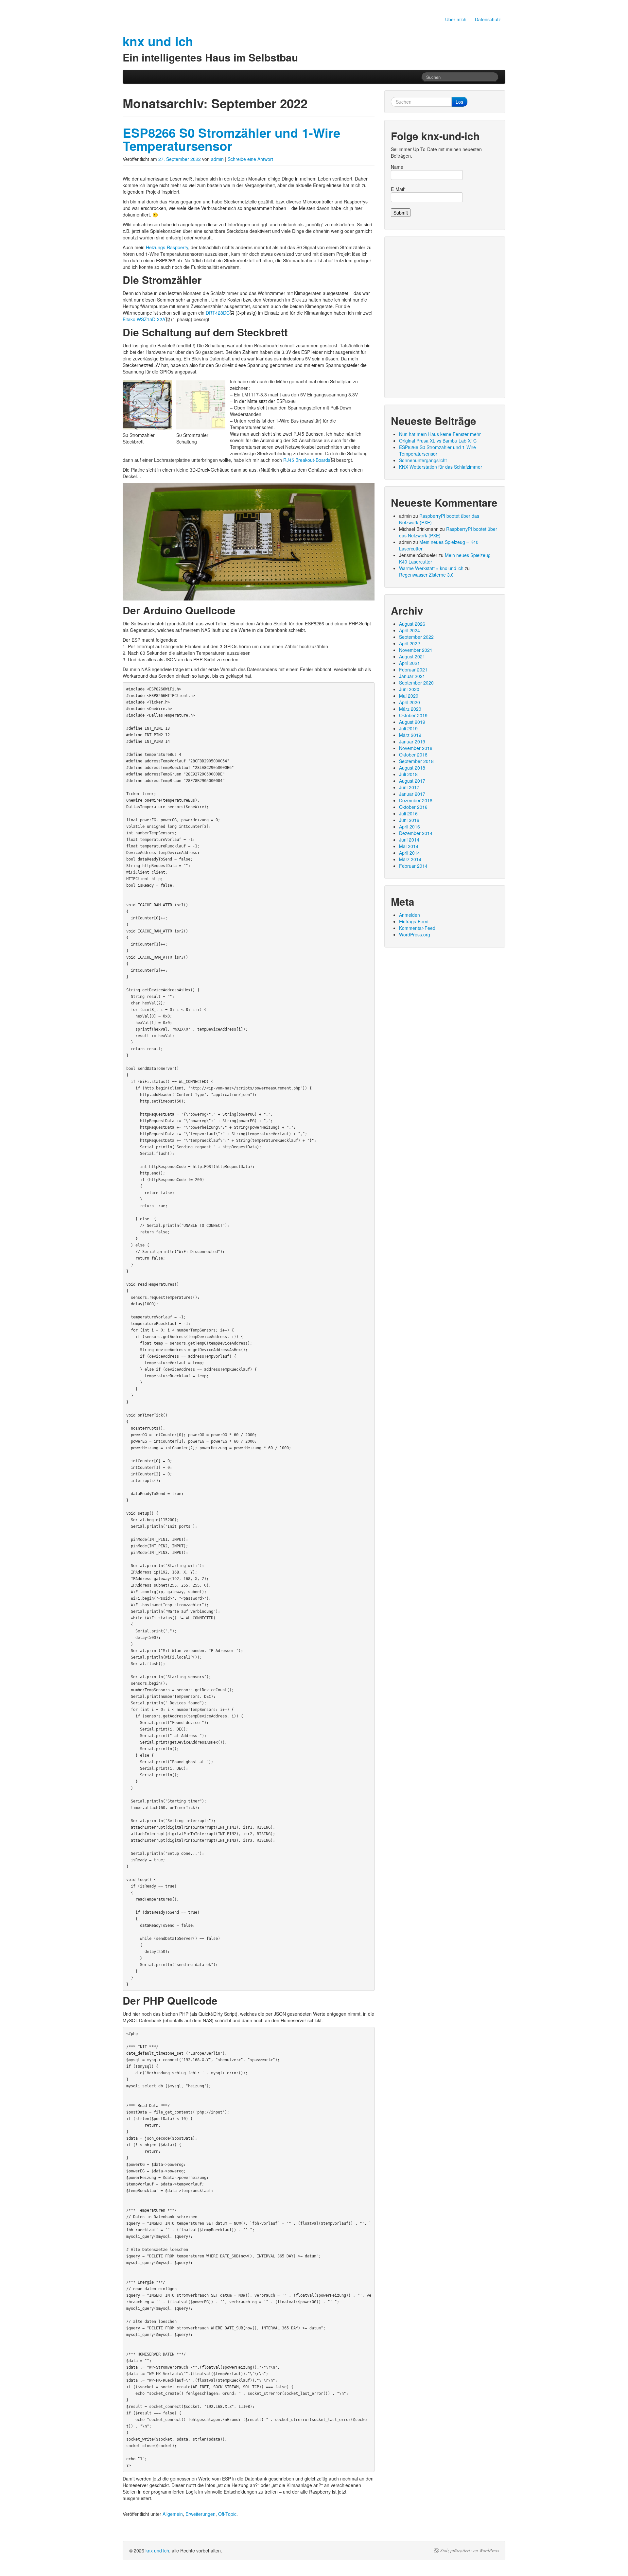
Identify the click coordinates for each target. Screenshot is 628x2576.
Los (459, 102)
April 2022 (410, 643)
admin (217, 159)
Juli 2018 (408, 774)
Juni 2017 (409, 787)
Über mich (456, 19)
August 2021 (412, 656)
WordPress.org (415, 934)
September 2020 (416, 683)
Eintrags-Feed (414, 921)
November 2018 (416, 748)
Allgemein (173, 2514)
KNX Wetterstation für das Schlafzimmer (441, 467)
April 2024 (410, 630)
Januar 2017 (412, 794)
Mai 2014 (409, 846)
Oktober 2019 (413, 715)
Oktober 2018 (413, 755)
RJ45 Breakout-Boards (307, 460)
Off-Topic (227, 2514)
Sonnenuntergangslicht (423, 460)
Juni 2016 (409, 820)
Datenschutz (488, 19)
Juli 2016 (408, 813)
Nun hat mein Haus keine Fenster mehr (440, 434)
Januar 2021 (412, 676)
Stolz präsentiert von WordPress (470, 2550)
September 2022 (416, 637)
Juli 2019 (408, 728)
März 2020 (410, 709)
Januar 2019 (412, 741)
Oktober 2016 (413, 807)
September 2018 (416, 761)
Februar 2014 (413, 866)
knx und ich (157, 2550)
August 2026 (412, 624)
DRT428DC (218, 313)
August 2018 (412, 768)
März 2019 (410, 735)
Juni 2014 (409, 840)
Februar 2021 (413, 670)
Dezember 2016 (416, 800)
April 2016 (410, 827)
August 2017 (412, 781)
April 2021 (410, 663)
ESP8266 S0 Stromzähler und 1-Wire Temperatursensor (231, 139)
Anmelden (410, 915)
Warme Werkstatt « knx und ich (431, 568)
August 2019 (412, 722)
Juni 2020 (409, 689)
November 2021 (416, 650)
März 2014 (410, 859)
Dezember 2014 (416, 833)
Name (397, 167)
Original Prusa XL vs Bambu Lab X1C (438, 441)
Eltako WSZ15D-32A (144, 319)
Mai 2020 (409, 696)
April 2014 (410, 853)
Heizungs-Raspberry (167, 247)
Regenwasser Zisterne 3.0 (426, 575)
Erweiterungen (201, 2514)
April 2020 (410, 702)
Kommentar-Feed (417, 928)
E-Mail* (398, 189)
